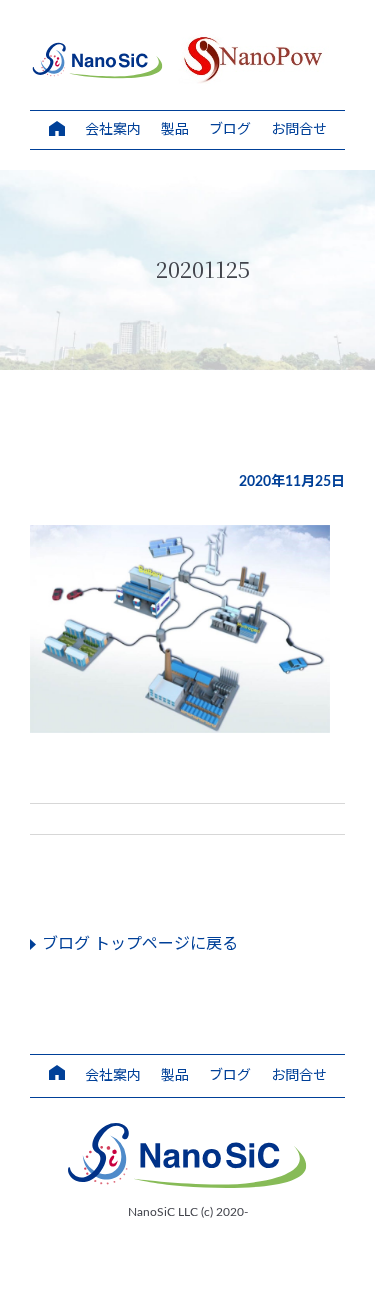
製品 (175, 130)
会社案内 (113, 130)
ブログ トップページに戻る (140, 944)
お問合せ (299, 130)
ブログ (230, 130)
